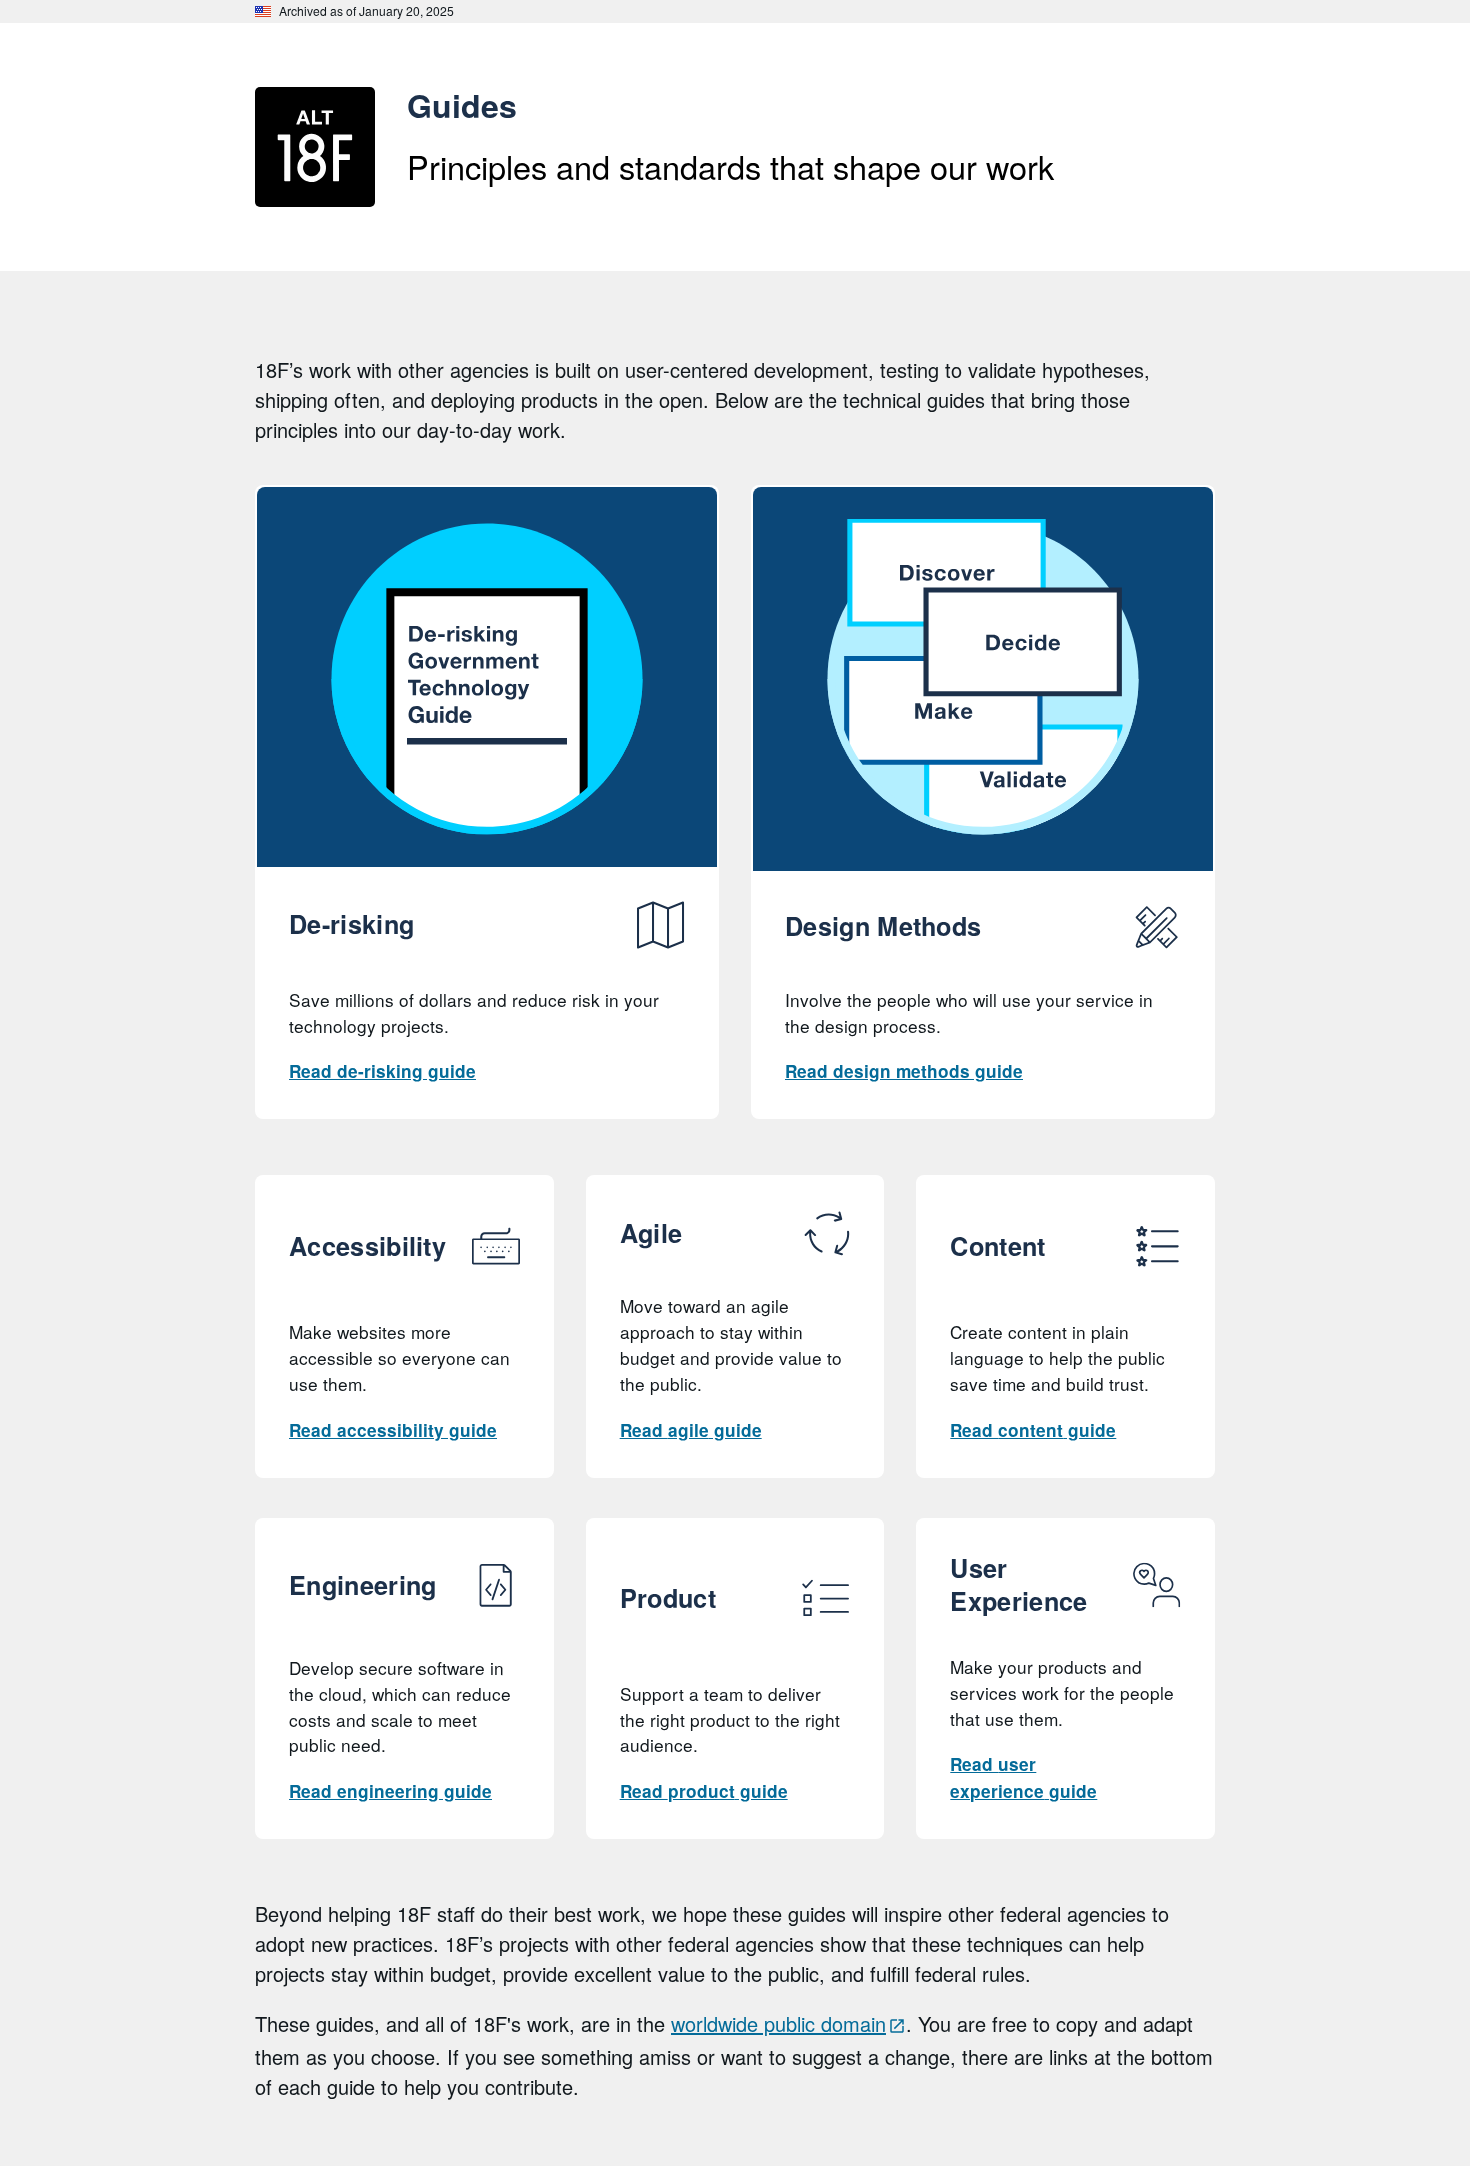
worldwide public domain (778, 2023)
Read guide (382, 1071)
